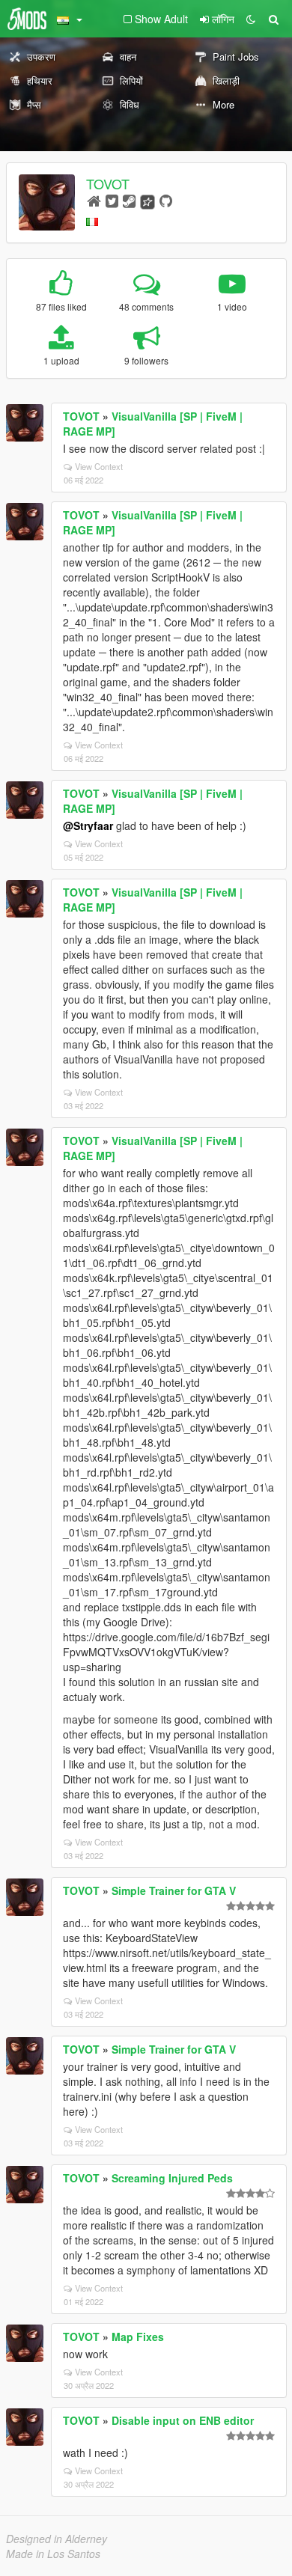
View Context (99, 466)
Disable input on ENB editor (183, 2420)
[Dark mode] (251, 19)
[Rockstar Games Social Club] (147, 200)
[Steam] (129, 200)
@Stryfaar (88, 825)
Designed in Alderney (57, 2539)
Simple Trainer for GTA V (174, 1890)
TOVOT (108, 183)
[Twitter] (112, 200)
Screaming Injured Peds (172, 2178)
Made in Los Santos (53, 2554)
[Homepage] (94, 200)
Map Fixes (138, 2337)
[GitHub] (166, 200)
